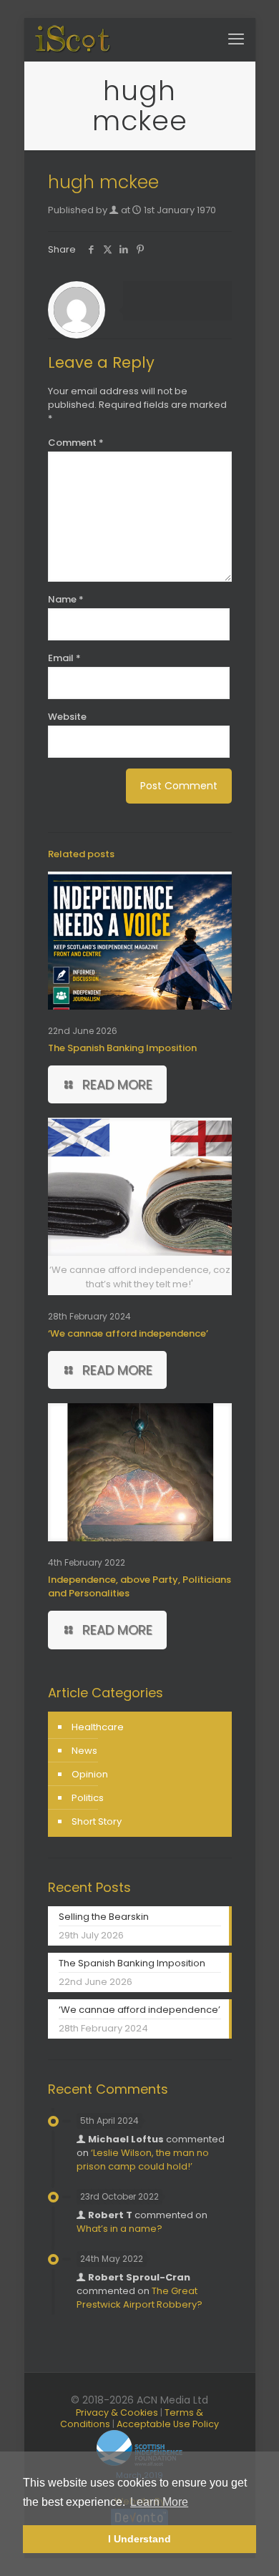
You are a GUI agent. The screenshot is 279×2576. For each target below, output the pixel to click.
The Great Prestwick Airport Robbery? (139, 2298)
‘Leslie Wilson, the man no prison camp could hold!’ (143, 2160)
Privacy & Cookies (117, 2412)
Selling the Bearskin (104, 1917)
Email (64, 658)
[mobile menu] (236, 39)
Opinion (90, 1774)
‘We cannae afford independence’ (128, 1333)
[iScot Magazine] (73, 39)
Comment (76, 443)
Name (66, 599)
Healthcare (98, 1727)
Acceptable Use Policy (168, 2424)
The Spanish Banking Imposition (122, 1048)
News (84, 1751)
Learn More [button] (159, 2502)
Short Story (97, 1821)
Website (67, 717)
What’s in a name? (119, 2229)
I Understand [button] (139, 2539)
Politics (88, 1798)
